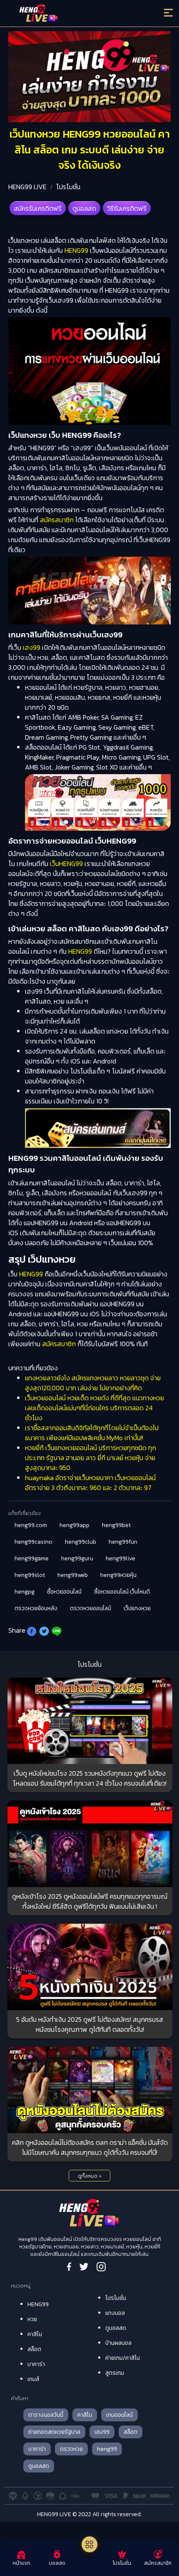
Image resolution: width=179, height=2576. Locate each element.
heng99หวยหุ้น (118, 1575)
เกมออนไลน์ (119, 2415)
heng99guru (77, 1558)
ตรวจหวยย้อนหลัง (36, 1608)
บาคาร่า (36, 2364)
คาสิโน (35, 2334)
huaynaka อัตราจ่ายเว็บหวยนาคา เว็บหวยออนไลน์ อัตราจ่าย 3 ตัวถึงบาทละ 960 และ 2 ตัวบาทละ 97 (90, 1483)
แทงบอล (115, 2313)
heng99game (32, 1558)
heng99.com (31, 1525)
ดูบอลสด (84, 208)
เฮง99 (32, 647)
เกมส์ (33, 2379)
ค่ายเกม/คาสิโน (123, 2358)
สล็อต (34, 2349)
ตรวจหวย (71, 2449)
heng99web (73, 1575)
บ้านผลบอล (118, 2343)
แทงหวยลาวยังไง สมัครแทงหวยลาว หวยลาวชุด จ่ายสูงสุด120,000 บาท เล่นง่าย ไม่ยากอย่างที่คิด (93, 1383)
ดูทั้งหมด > (90, 2176)
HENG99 (76, 250)
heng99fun (123, 1542)
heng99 (107, 2449)
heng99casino (34, 1542)
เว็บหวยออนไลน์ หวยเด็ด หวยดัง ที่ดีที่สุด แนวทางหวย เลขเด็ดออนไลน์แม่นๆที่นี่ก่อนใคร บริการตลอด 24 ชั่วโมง (94, 1408)
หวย (32, 2319)
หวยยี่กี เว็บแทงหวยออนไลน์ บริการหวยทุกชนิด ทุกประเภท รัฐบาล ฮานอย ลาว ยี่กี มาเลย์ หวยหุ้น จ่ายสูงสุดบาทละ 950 (91, 1458)
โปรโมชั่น (68, 187)
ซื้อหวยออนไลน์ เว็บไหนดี (122, 1592)
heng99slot (30, 1575)
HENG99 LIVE (27, 187)
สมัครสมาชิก (57, 520)
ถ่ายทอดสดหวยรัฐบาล (54, 2432)
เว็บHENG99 (66, 864)
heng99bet (116, 1525)
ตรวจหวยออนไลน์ (91, 1608)
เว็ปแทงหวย (137, 1608)
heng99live (121, 1558)
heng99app (75, 1525)
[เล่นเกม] (89, 2544)
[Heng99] (70, 15)
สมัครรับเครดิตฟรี (38, 208)
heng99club (81, 1542)
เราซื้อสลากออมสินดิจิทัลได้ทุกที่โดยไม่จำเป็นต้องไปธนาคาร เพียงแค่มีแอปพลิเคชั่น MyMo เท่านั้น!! (92, 1433)
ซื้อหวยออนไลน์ (64, 1592)
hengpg (25, 1592)
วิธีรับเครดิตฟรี (127, 208)
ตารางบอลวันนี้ (46, 2415)
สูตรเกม (115, 2373)
